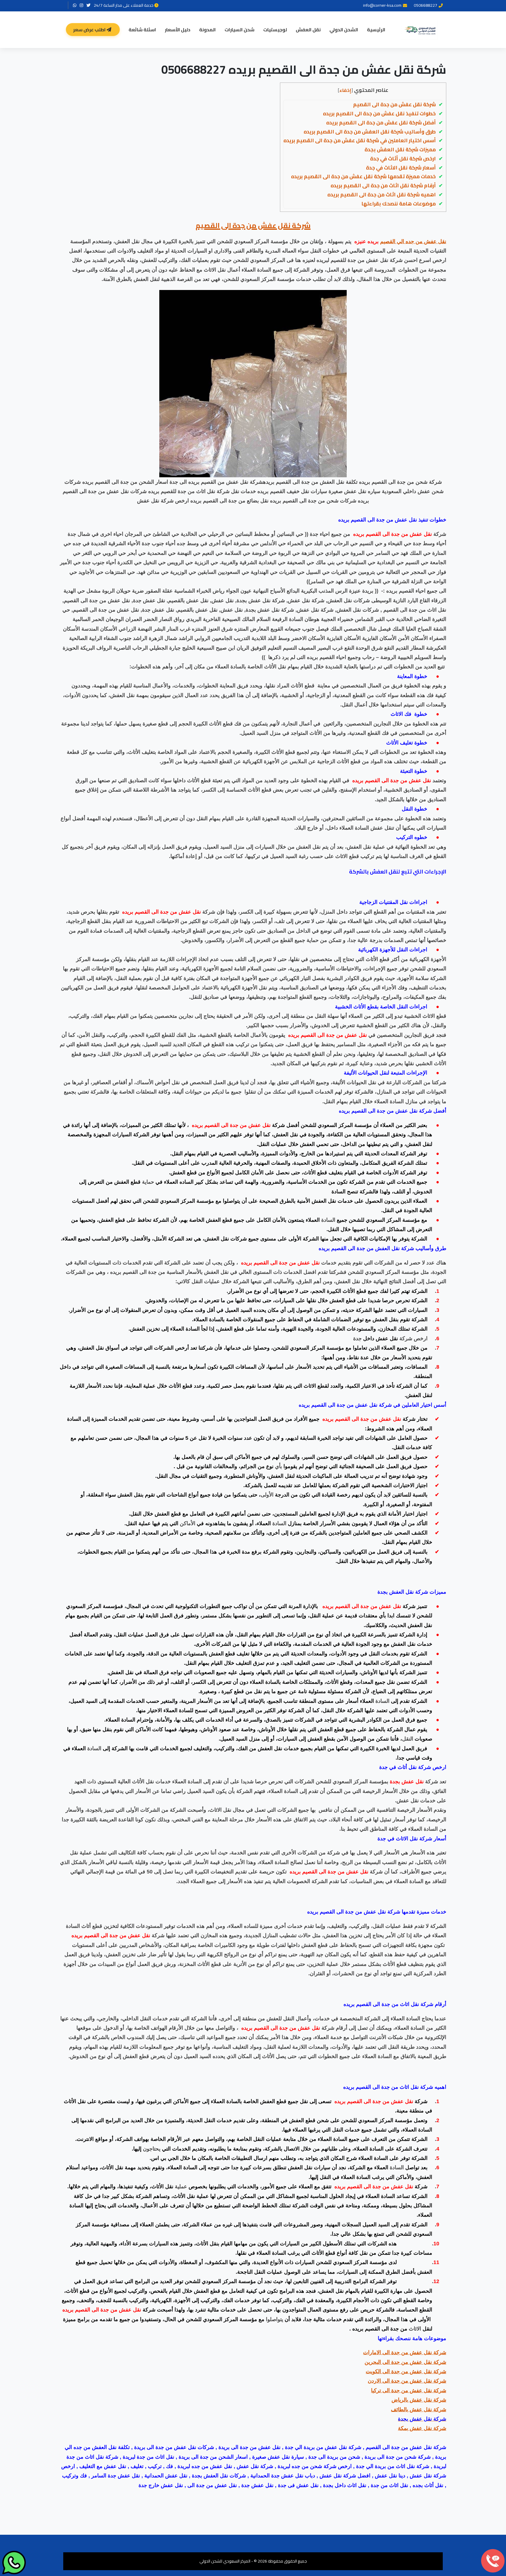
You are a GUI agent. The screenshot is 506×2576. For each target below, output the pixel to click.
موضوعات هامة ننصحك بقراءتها (399, 204)
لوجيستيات (275, 30)
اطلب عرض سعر (90, 30)
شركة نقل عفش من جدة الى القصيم (394, 104)
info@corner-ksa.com (382, 5)
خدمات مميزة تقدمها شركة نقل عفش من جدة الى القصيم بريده (363, 176)
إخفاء (345, 90)
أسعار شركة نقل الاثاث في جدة (401, 168)
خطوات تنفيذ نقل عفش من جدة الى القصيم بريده (379, 114)
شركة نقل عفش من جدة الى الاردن (407, 2381)
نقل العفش (308, 30)
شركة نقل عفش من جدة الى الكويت (406, 2371)
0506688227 (425, 5)
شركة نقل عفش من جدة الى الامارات (405, 2352)
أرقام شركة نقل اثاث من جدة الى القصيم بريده (383, 186)
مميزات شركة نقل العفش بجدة (400, 150)
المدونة (207, 30)
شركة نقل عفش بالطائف (419, 2409)
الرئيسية (376, 30)
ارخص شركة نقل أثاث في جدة (403, 159)
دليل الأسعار (178, 30)
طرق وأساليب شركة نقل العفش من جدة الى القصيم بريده (370, 132)
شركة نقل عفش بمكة (422, 2428)
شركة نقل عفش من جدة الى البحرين (405, 2362)
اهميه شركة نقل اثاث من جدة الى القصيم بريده (382, 195)
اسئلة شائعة (142, 30)
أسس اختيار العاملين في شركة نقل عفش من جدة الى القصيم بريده (360, 140)
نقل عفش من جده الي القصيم (413, 241)
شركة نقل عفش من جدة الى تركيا (409, 2390)
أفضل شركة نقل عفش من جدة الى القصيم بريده (381, 123)
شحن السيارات (240, 30)
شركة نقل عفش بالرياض (419, 2400)
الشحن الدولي (344, 30)
